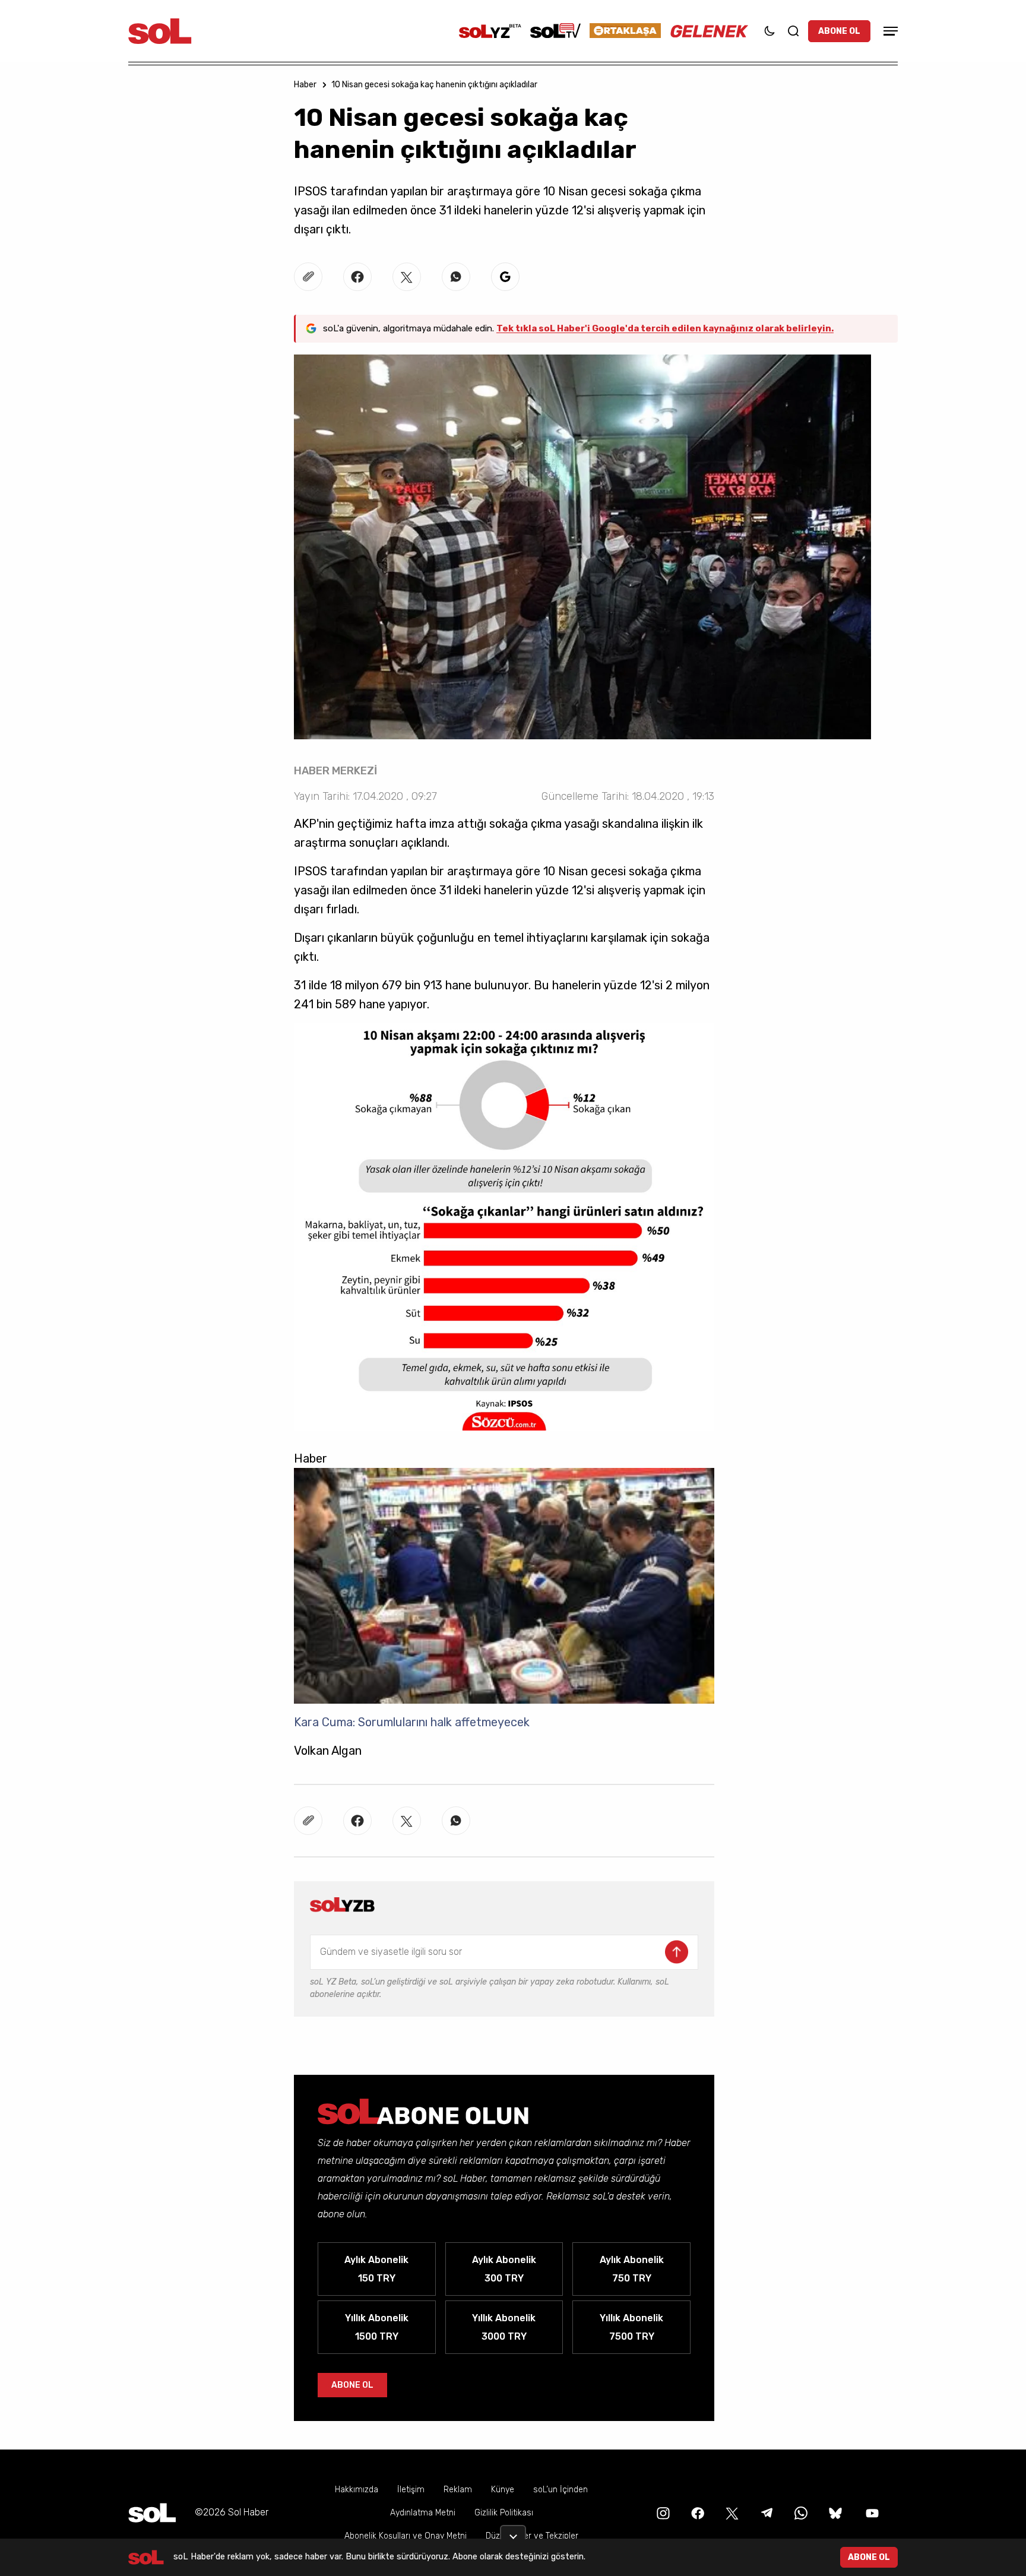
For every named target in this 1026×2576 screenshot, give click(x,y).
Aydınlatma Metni (423, 2513)
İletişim (411, 2490)
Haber (305, 85)
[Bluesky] (835, 2512)
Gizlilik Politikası (504, 2513)
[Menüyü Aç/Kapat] (889, 31)
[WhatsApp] (800, 2512)
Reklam (458, 2490)
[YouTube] (871, 2512)
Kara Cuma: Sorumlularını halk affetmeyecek (412, 1722)
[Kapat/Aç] (513, 2532)
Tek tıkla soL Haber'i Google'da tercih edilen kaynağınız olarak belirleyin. (665, 328)
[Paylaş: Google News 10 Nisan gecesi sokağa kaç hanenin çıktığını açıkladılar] (505, 277)
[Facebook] (696, 2512)
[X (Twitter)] (731, 2512)
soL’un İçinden (560, 2490)
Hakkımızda (357, 2490)
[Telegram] (765, 2512)
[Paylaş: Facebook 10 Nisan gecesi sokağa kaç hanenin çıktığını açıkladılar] (357, 277)
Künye (503, 2490)
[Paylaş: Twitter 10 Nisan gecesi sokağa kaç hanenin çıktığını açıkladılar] (407, 277)
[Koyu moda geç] (769, 31)
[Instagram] (662, 2512)
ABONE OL (839, 31)
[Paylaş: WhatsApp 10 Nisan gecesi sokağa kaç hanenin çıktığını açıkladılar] (456, 277)
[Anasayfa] (152, 2513)
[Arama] (793, 31)
